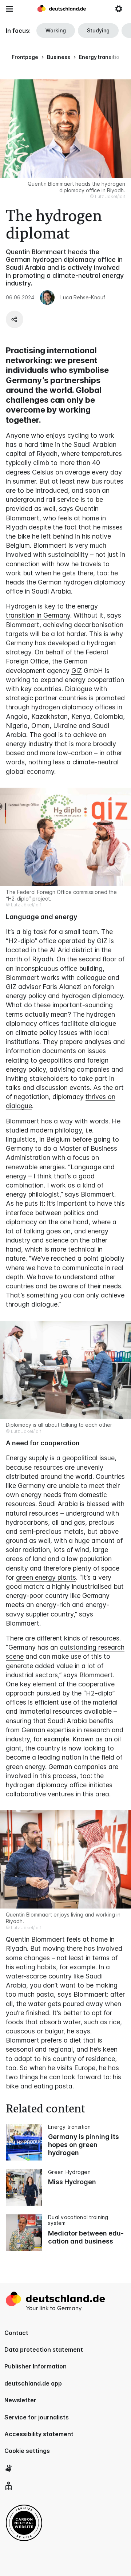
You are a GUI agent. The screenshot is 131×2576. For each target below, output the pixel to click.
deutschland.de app (33, 2383)
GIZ (77, 671)
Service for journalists (37, 2417)
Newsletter (20, 2400)
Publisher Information (35, 2366)
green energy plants (46, 1577)
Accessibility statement (39, 2434)
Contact (16, 2333)
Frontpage (25, 57)
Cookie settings (27, 2451)
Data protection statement (44, 2349)
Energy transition (101, 57)
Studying (98, 30)
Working (56, 30)
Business (59, 57)
